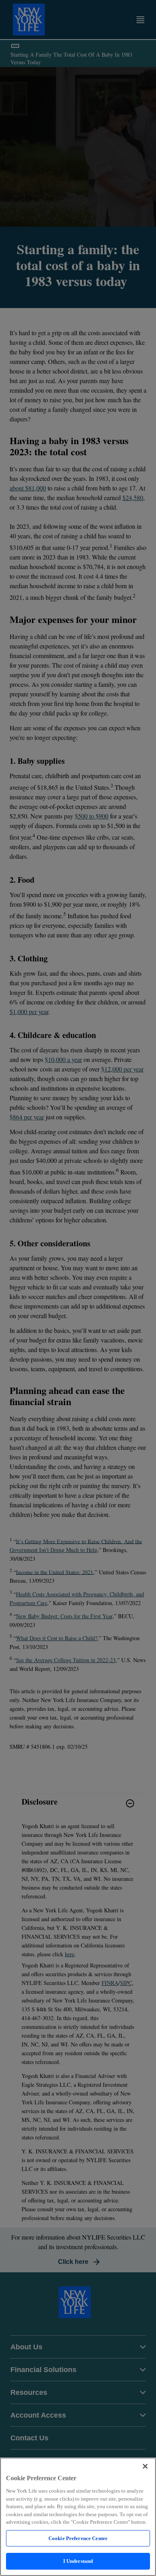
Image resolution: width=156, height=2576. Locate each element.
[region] (78, 2517)
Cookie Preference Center (78, 2538)
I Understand (78, 2561)
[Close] (145, 2466)
